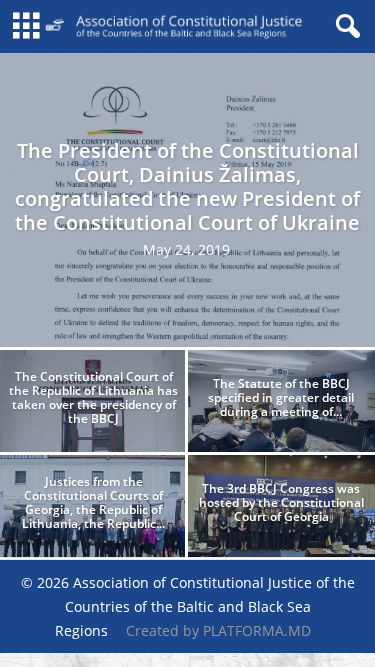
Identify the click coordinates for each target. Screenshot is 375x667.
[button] (344, 27)
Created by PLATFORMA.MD (218, 630)
